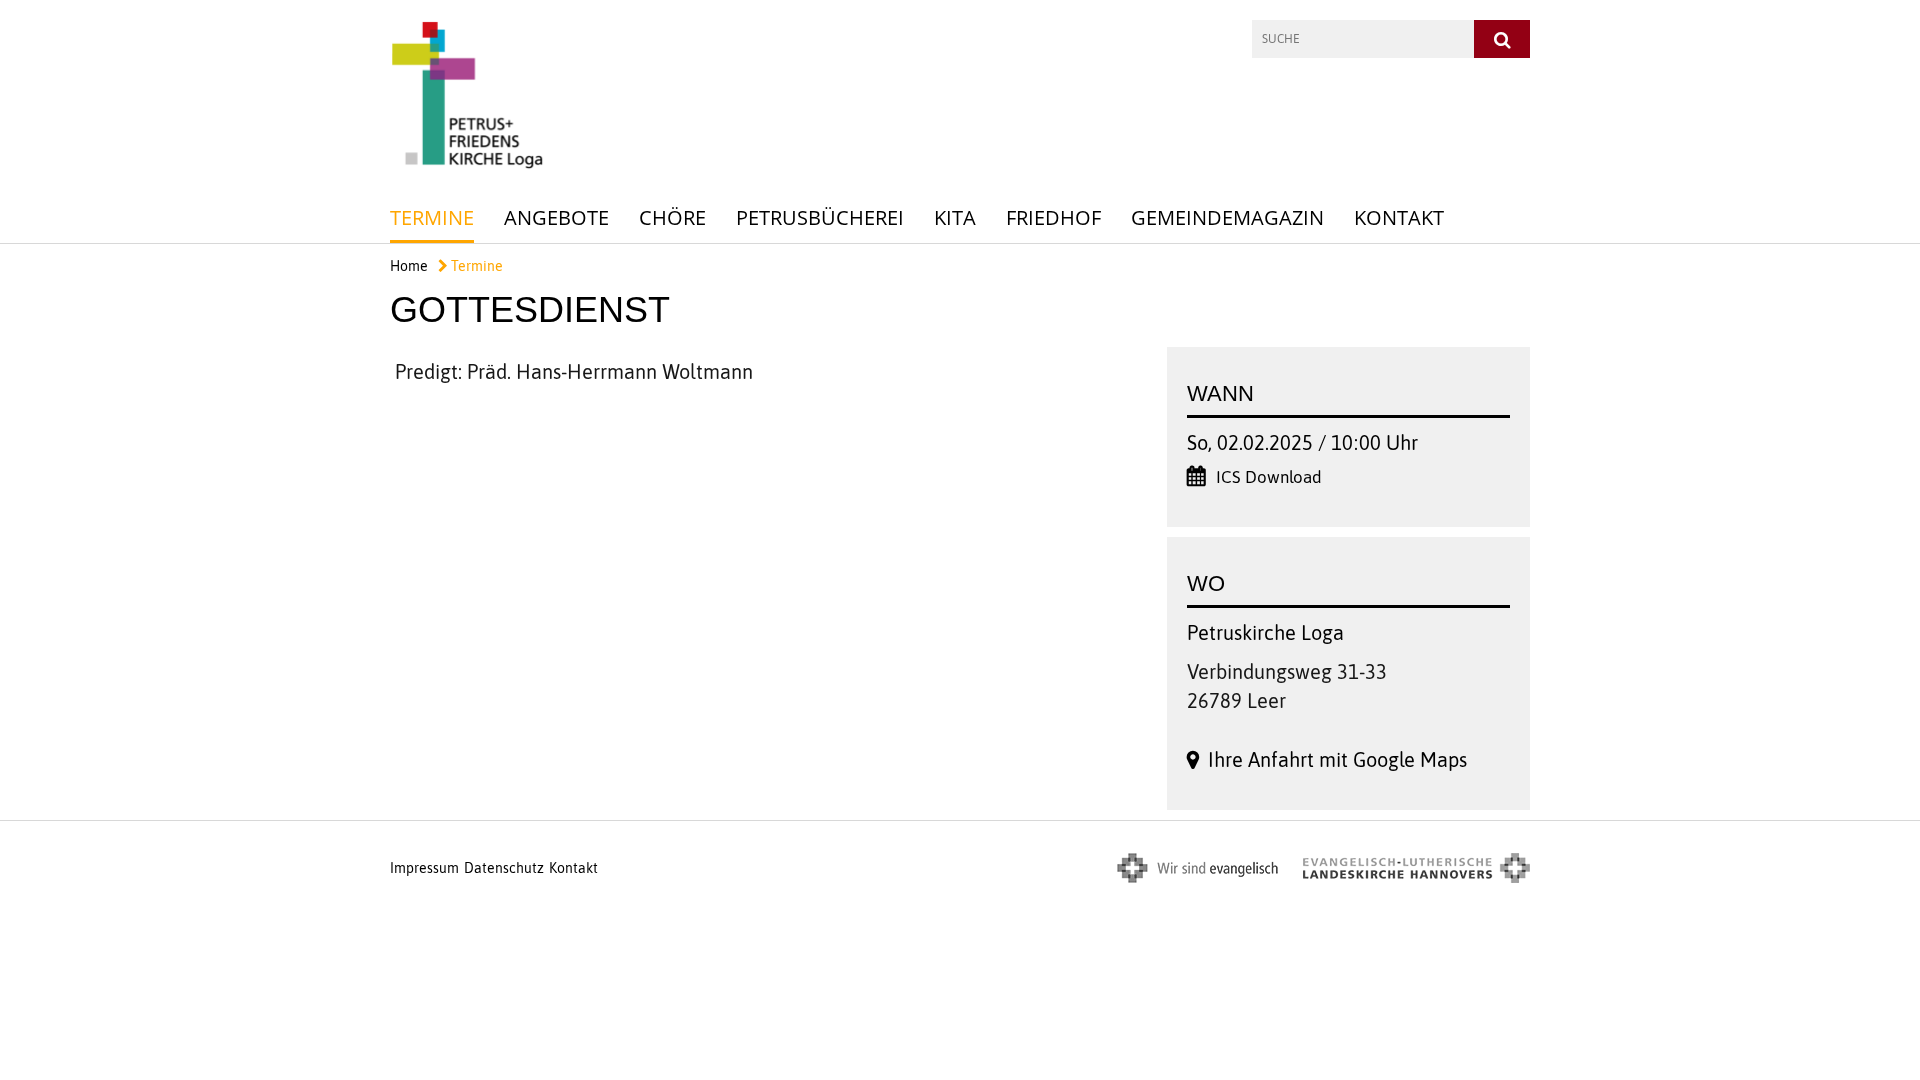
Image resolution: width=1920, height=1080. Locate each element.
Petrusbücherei (820, 217)
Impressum (424, 868)
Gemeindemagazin (1227, 217)
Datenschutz (504, 868)
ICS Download (1269, 477)
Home (409, 266)
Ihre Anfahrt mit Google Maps (1337, 759)
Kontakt (1399, 217)
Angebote (556, 217)
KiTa (955, 217)
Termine (432, 217)
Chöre (672, 217)
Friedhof (1053, 217)
